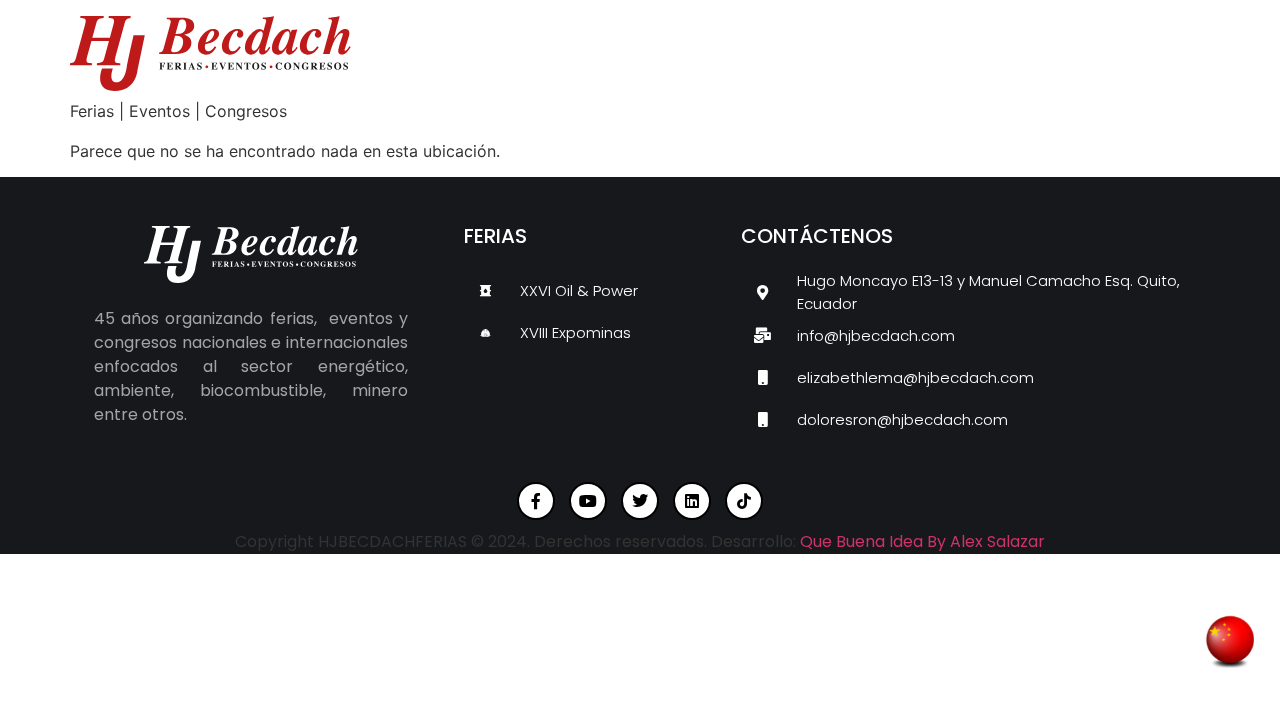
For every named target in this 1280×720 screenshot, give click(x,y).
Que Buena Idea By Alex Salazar (922, 541)
